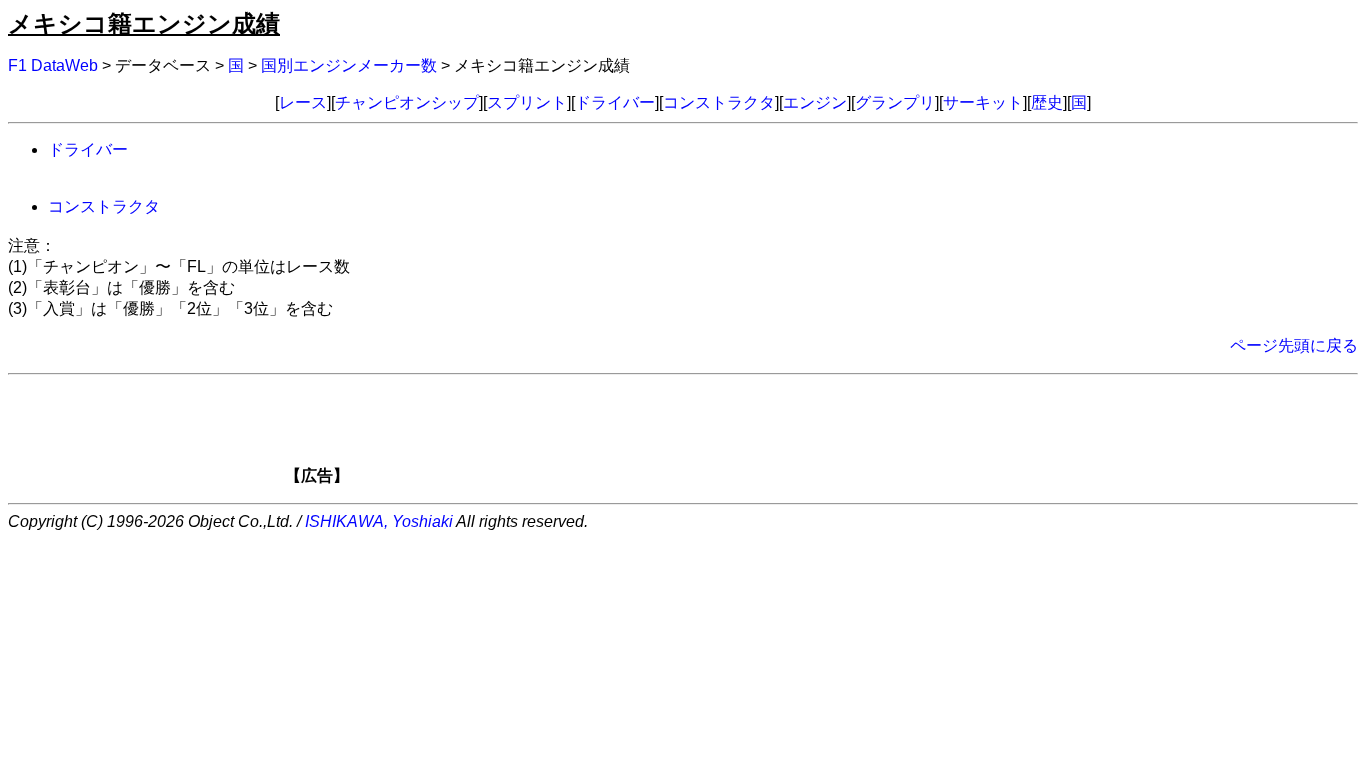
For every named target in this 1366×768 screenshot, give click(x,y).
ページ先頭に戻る (1294, 345)
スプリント (527, 102)
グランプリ (895, 102)
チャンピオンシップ (407, 102)
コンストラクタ (719, 102)
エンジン (815, 102)
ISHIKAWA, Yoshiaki (379, 521)
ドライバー (615, 102)
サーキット (983, 102)
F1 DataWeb (53, 65)
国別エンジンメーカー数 (349, 65)
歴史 (1047, 102)
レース (303, 102)
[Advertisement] (717, 436)
